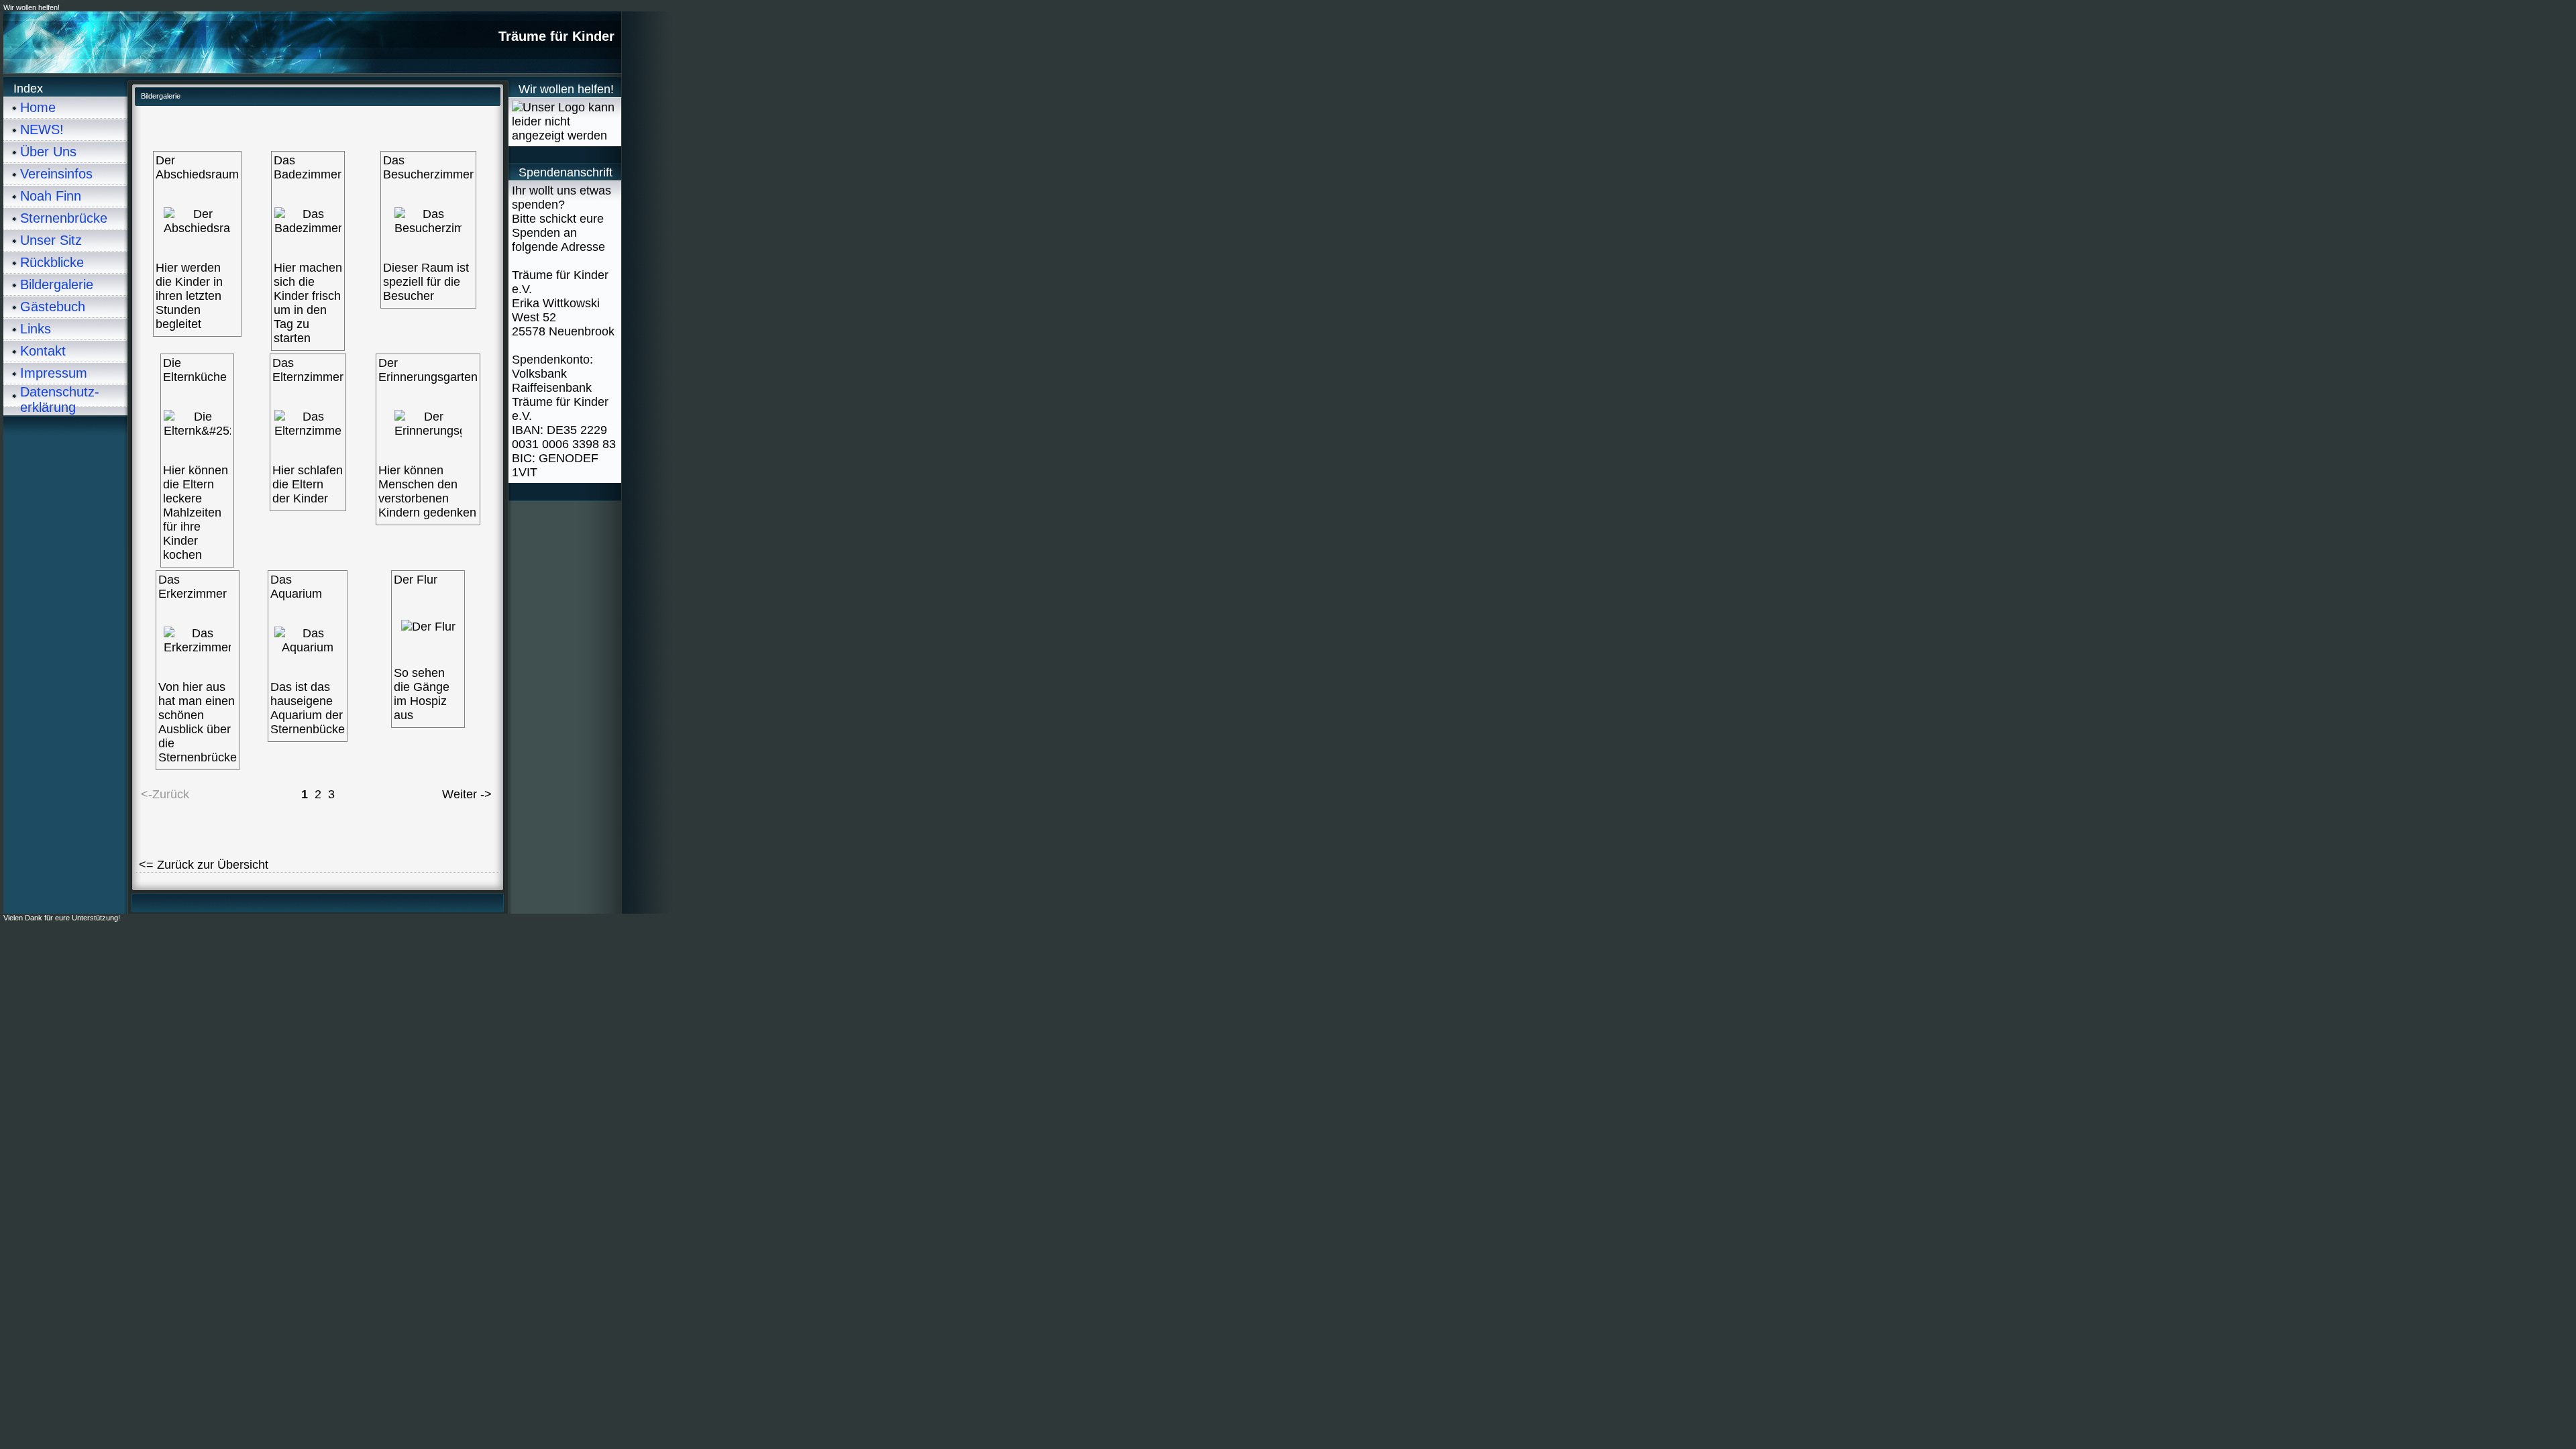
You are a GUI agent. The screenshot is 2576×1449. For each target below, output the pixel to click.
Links (36, 329)
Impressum (54, 373)
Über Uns (48, 152)
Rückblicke (52, 262)
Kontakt (43, 351)
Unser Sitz (51, 240)
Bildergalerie (57, 284)
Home (38, 107)
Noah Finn (51, 196)
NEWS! (42, 129)
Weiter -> (467, 794)
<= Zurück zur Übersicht (204, 865)
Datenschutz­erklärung (60, 399)
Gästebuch (53, 307)
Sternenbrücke (64, 218)
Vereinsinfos (56, 174)
